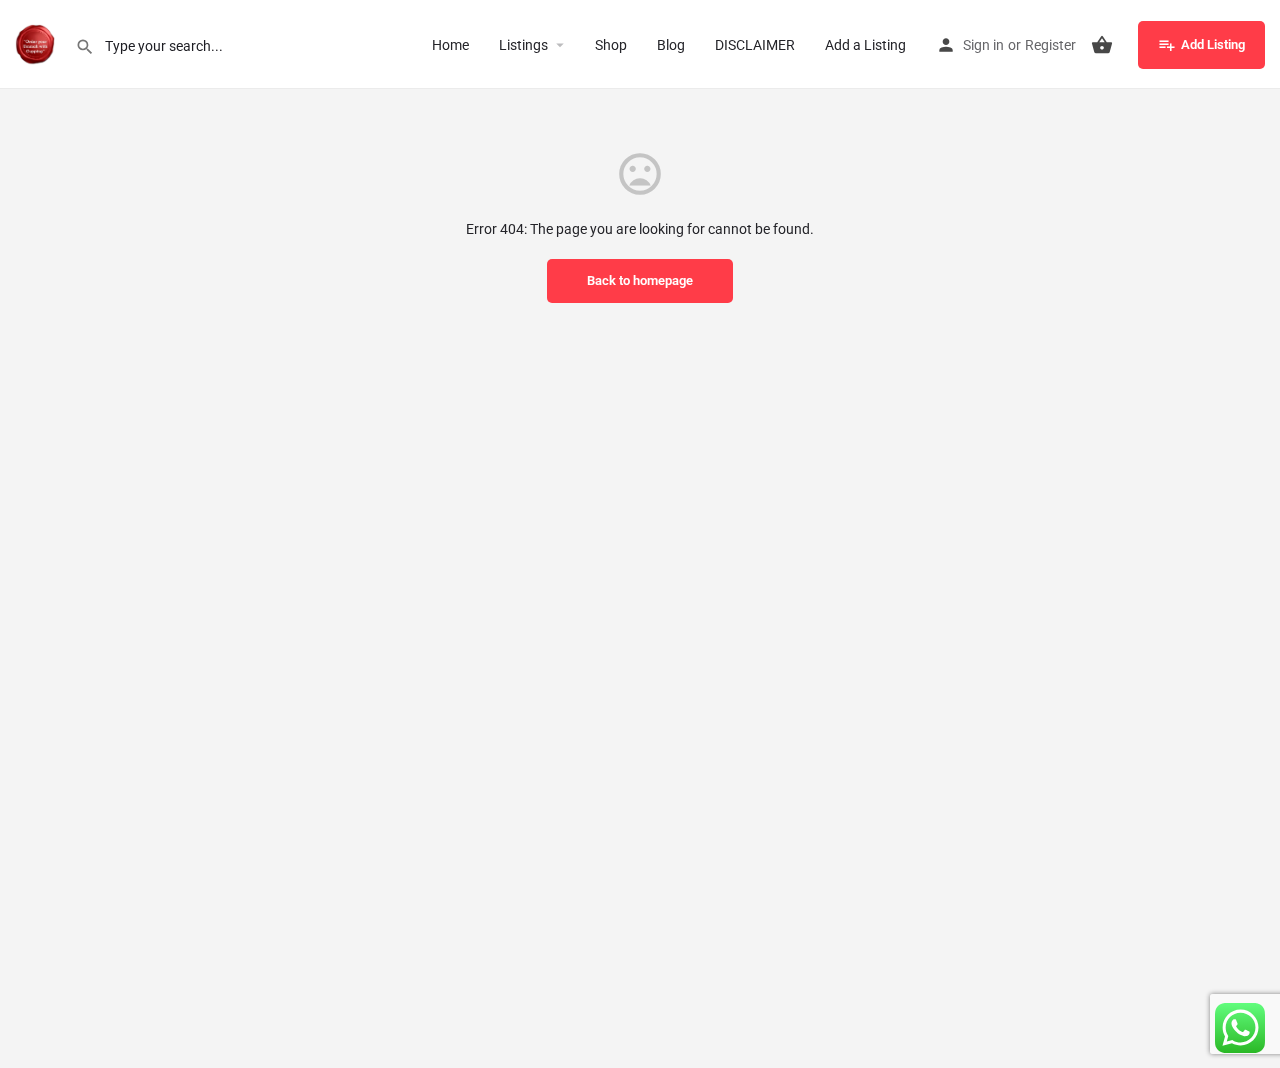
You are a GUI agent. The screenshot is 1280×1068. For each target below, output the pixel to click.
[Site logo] (37, 43)
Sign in (983, 45)
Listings (523, 45)
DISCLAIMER (755, 45)
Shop (611, 45)
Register (1050, 45)
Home (450, 45)
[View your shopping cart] (1102, 45)
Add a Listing (865, 45)
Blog (671, 45)
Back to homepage (640, 280)
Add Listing (1213, 44)
